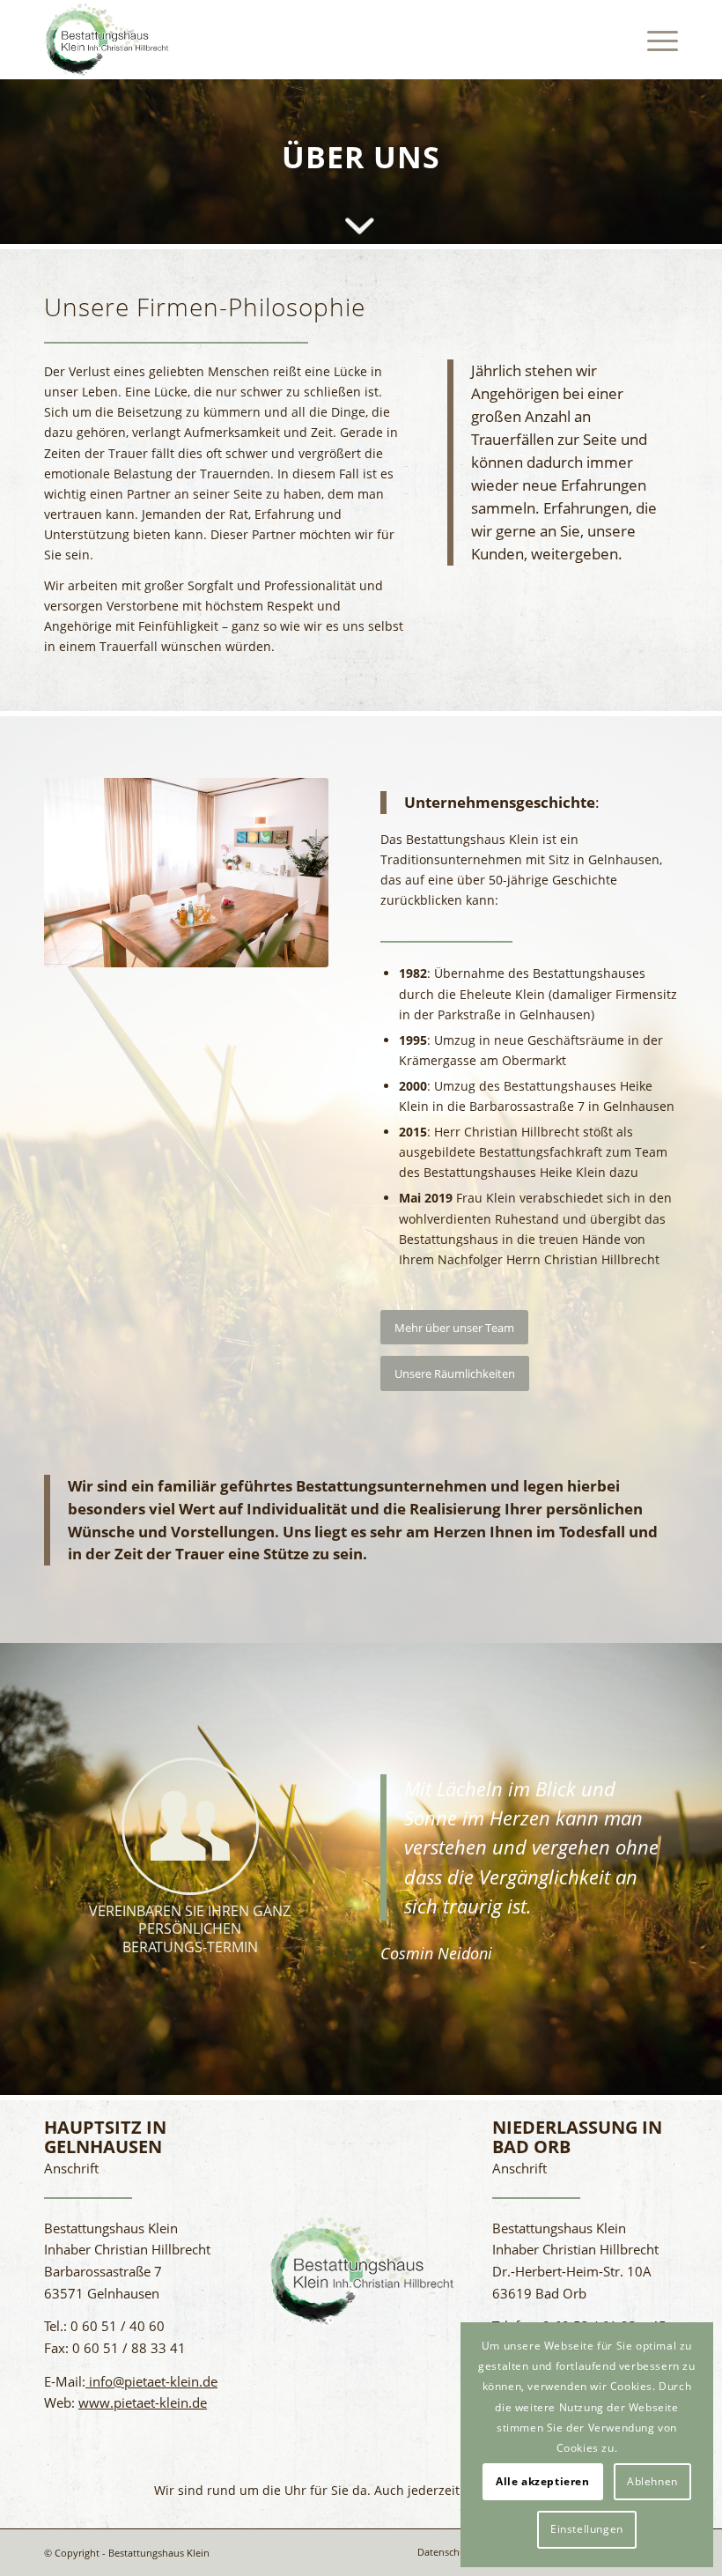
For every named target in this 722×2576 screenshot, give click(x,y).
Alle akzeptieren (543, 2481)
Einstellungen (587, 2529)
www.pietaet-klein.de (143, 2402)
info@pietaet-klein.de (151, 2381)
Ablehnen (652, 2481)
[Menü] (654, 40)
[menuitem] (654, 40)
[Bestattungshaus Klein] (107, 40)
